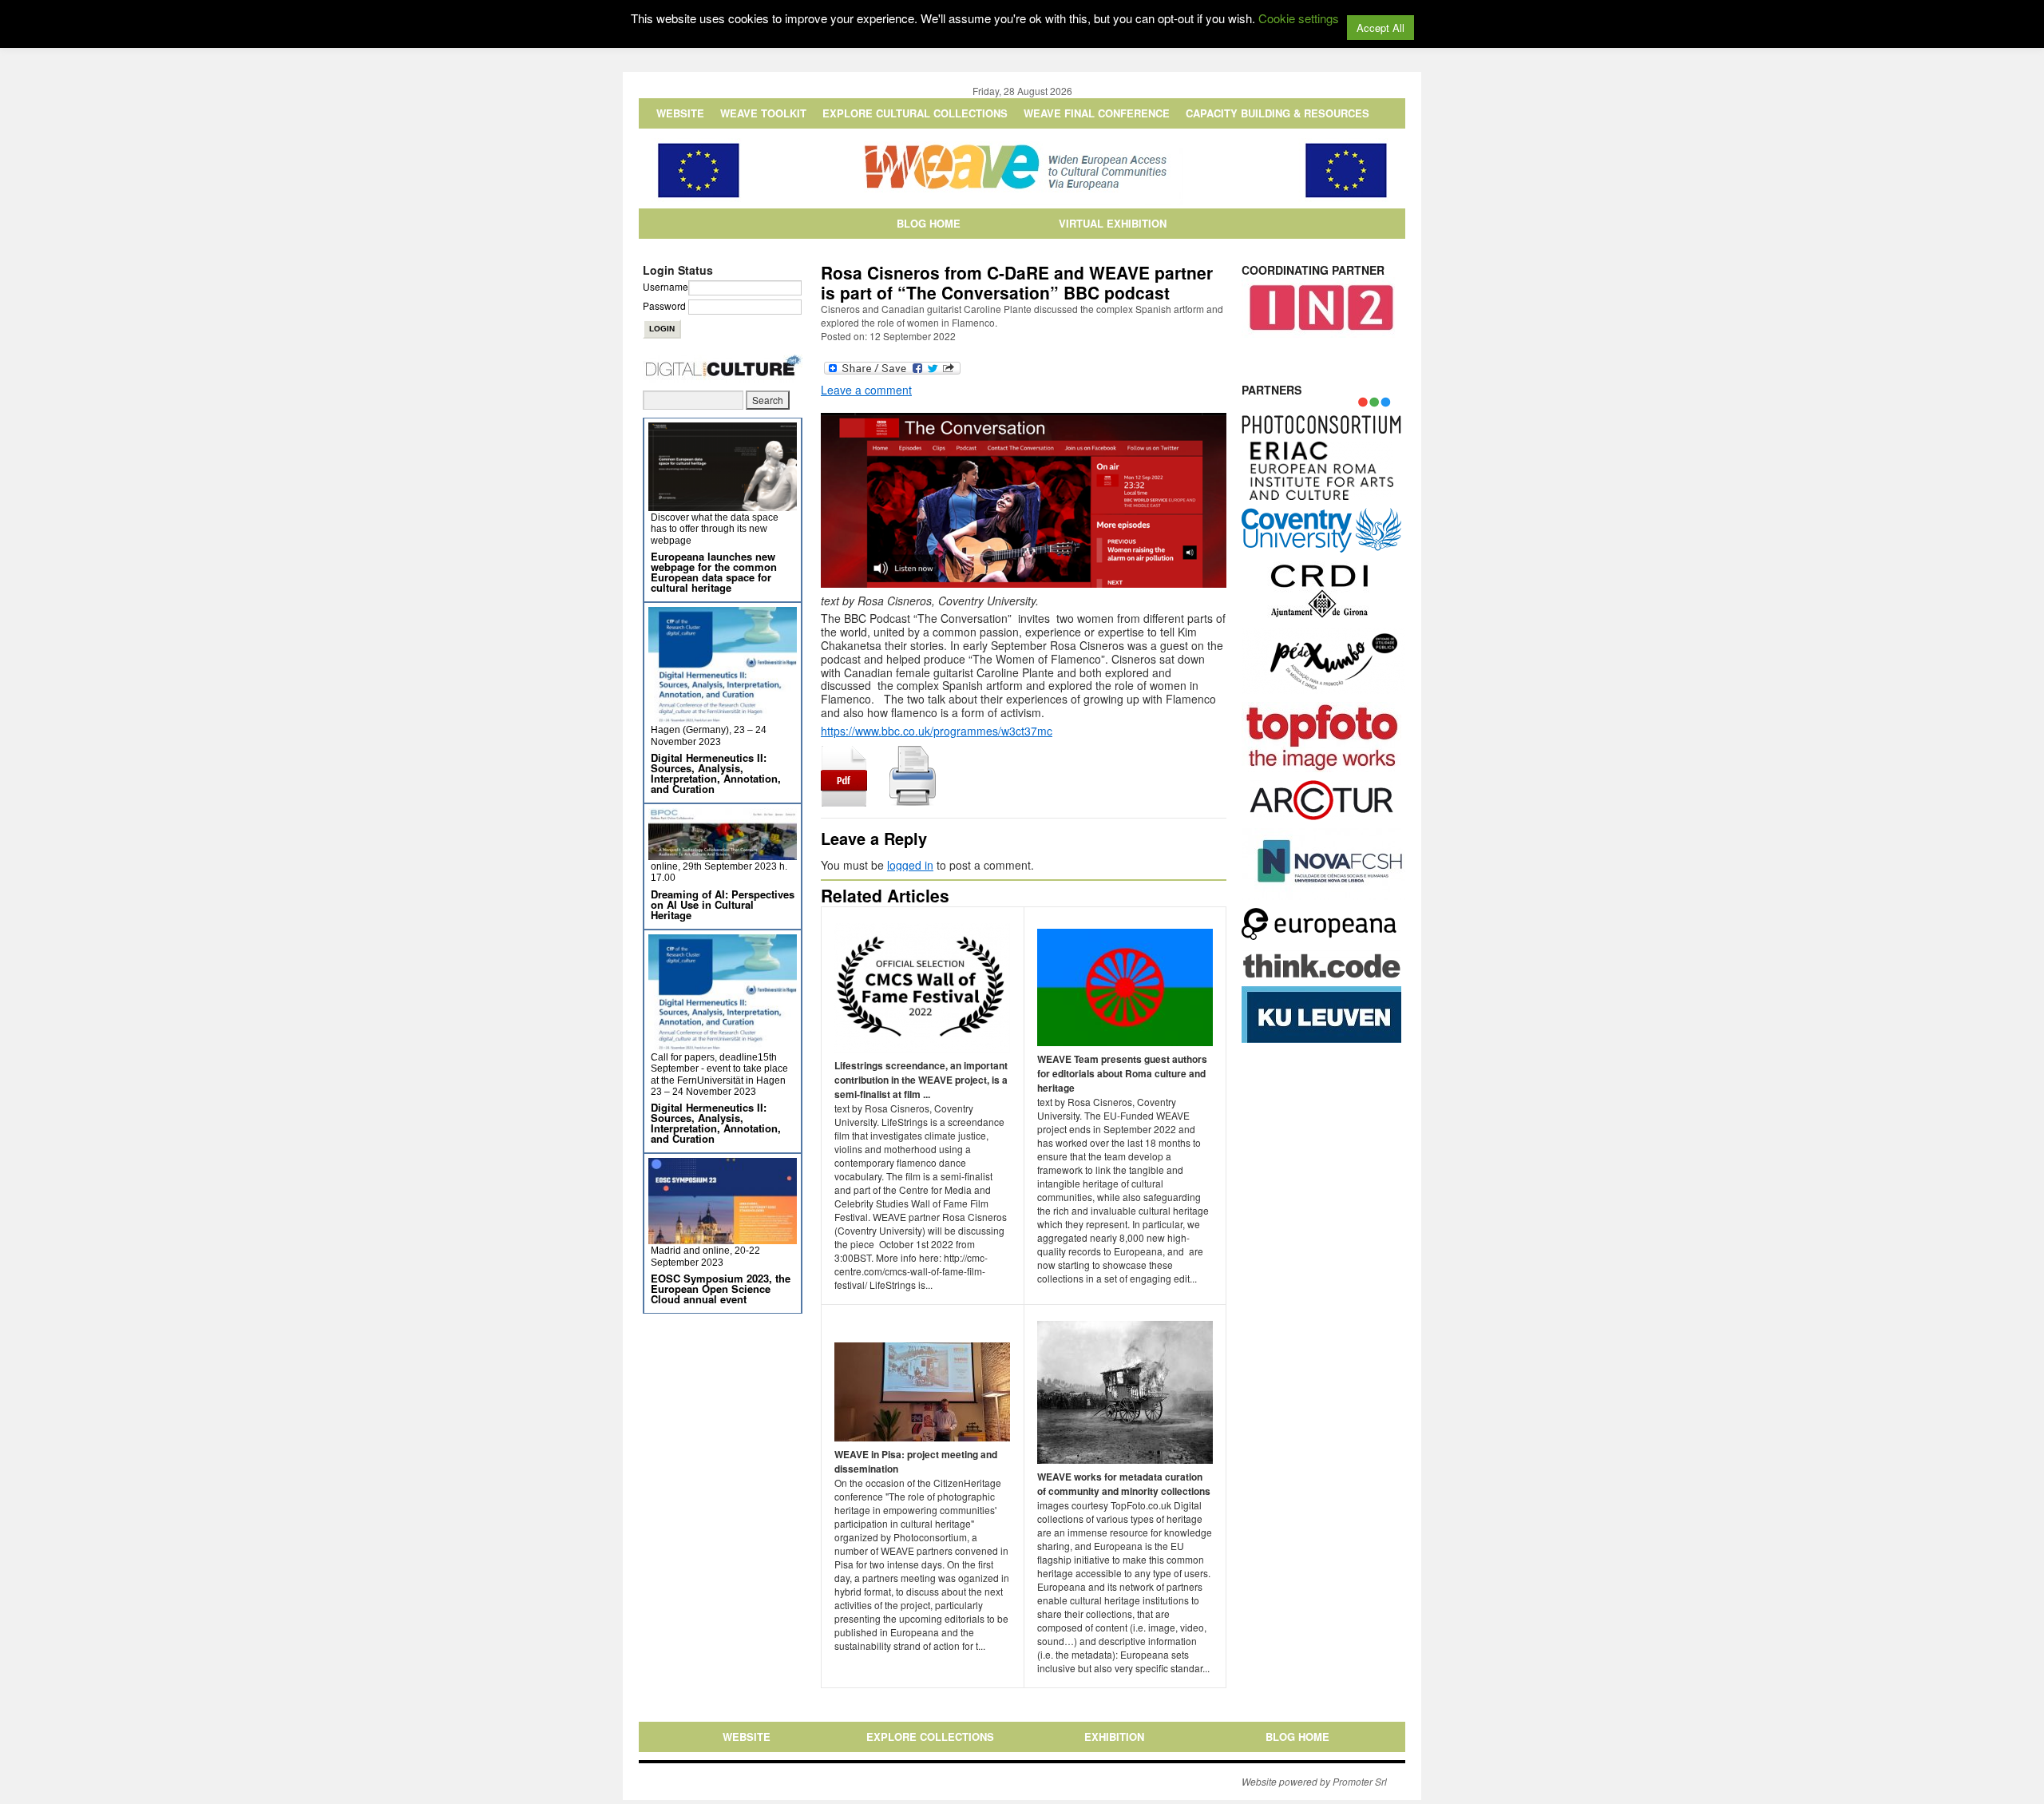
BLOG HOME (929, 223)
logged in (910, 865)
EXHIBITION (1114, 1737)
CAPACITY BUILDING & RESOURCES (1277, 113)
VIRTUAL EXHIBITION (1113, 223)
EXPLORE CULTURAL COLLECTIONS (915, 113)
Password (664, 305)
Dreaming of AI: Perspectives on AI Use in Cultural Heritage (723, 904)
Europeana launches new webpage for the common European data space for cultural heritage (714, 572)
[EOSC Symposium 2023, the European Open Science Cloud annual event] (723, 1237)
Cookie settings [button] (1299, 18)
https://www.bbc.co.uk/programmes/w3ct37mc (937, 731)
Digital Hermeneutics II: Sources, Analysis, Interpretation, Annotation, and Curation (716, 773)
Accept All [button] (1380, 28)
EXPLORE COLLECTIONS (930, 1737)
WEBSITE (680, 113)
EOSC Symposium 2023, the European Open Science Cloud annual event (721, 1289)
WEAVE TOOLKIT (763, 113)
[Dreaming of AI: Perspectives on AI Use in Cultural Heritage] (723, 853)
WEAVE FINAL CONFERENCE (1097, 113)
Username (665, 286)
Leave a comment (866, 390)
